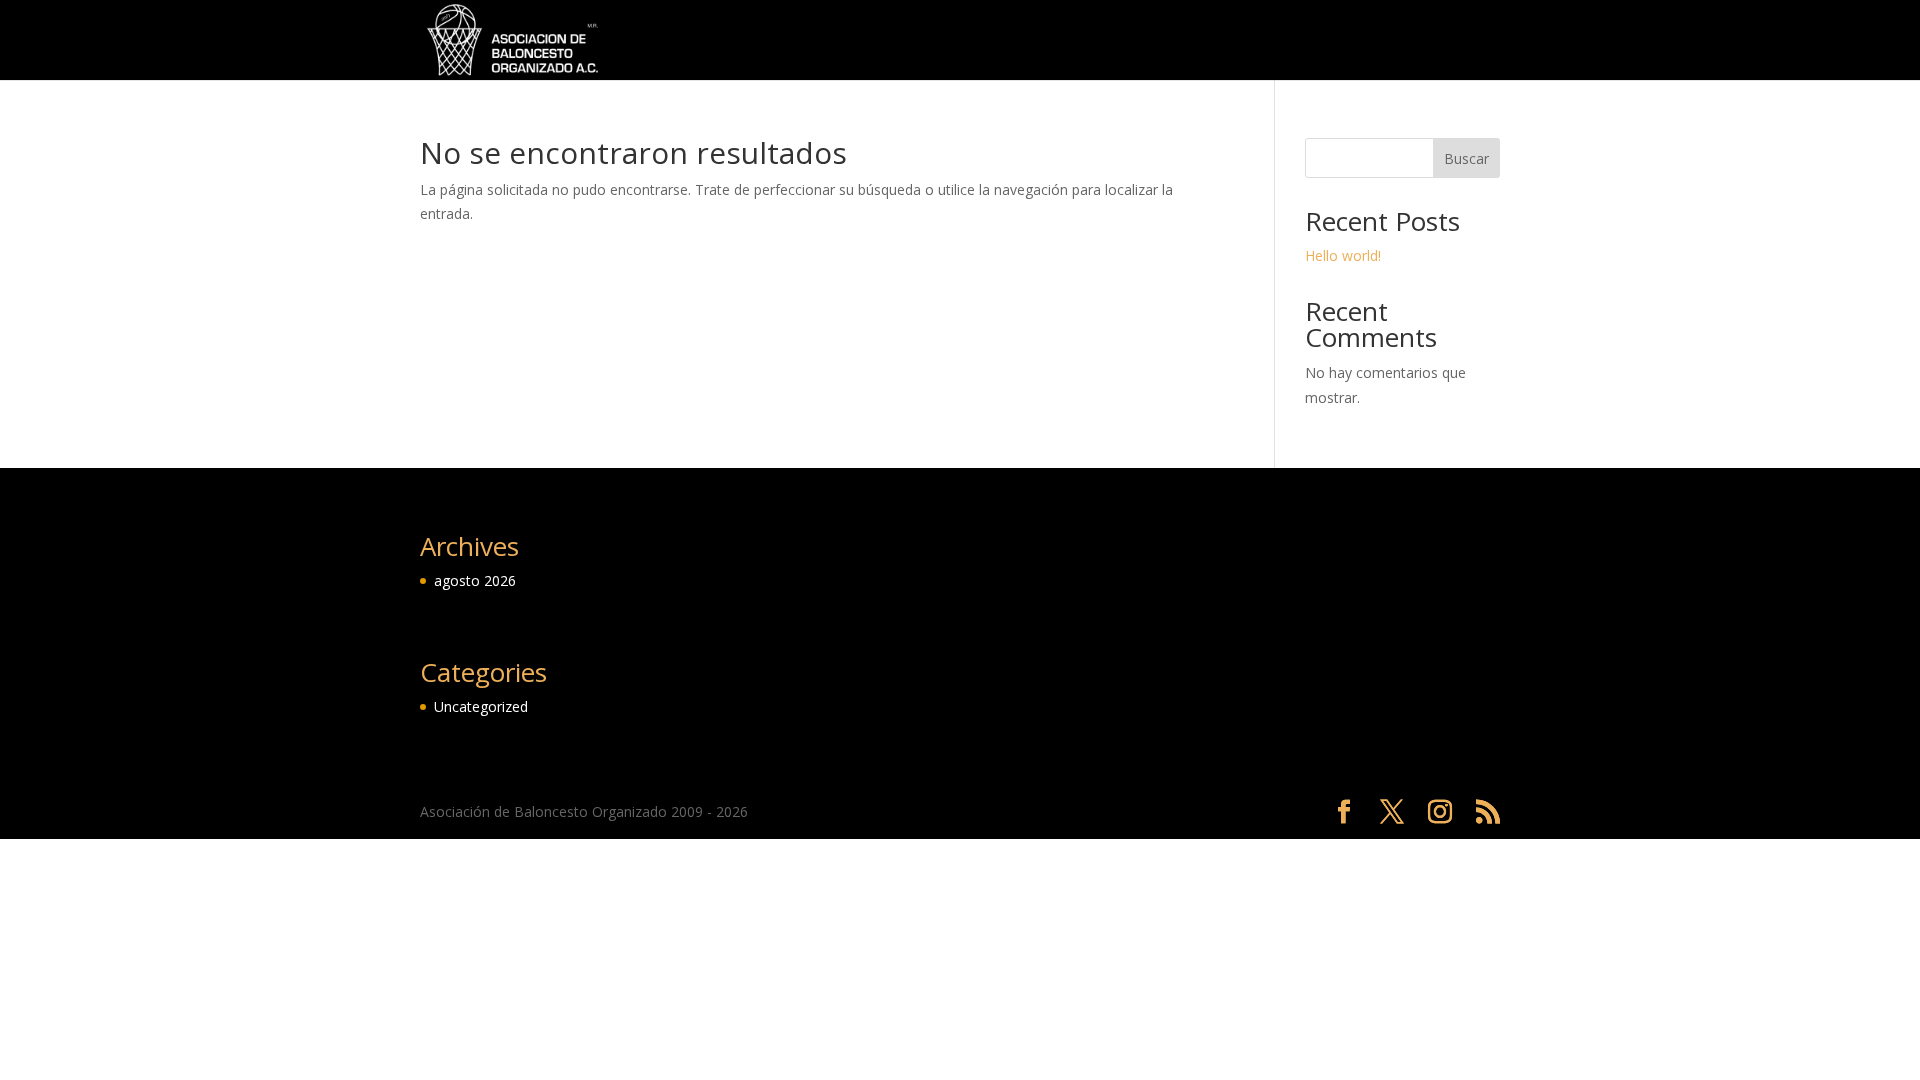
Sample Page (1326, 41)
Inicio (1173, 41)
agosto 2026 (475, 580)
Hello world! (1343, 255)
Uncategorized (1448, 41)
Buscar (1466, 158)
